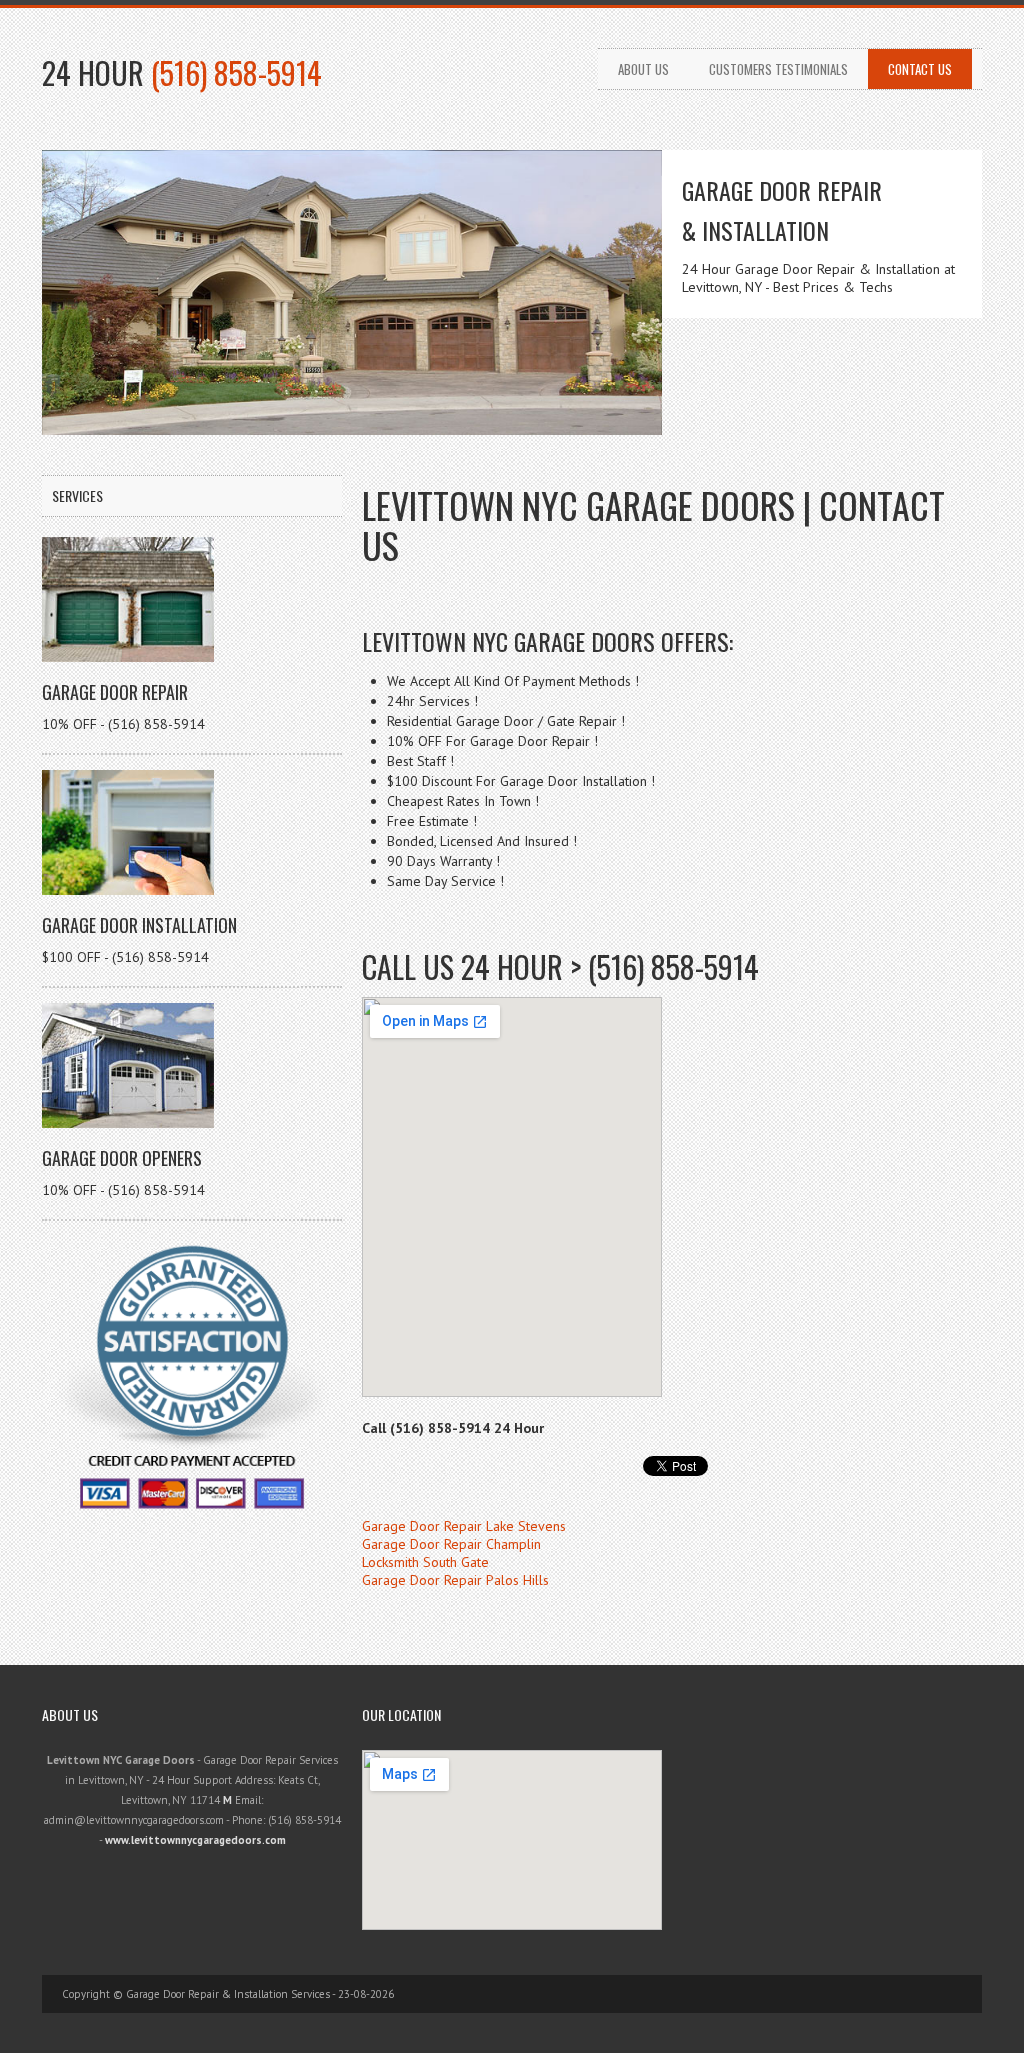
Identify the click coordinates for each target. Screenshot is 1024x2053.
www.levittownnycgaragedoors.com (195, 1840)
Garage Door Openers (122, 1158)
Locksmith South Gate (425, 1562)
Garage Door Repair (115, 692)
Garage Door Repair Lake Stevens (464, 1526)
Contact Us (920, 69)
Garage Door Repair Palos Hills (455, 1580)
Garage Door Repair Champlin (451, 1544)
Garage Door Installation (139, 925)
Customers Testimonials (778, 69)
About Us (643, 69)
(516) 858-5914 (236, 72)
